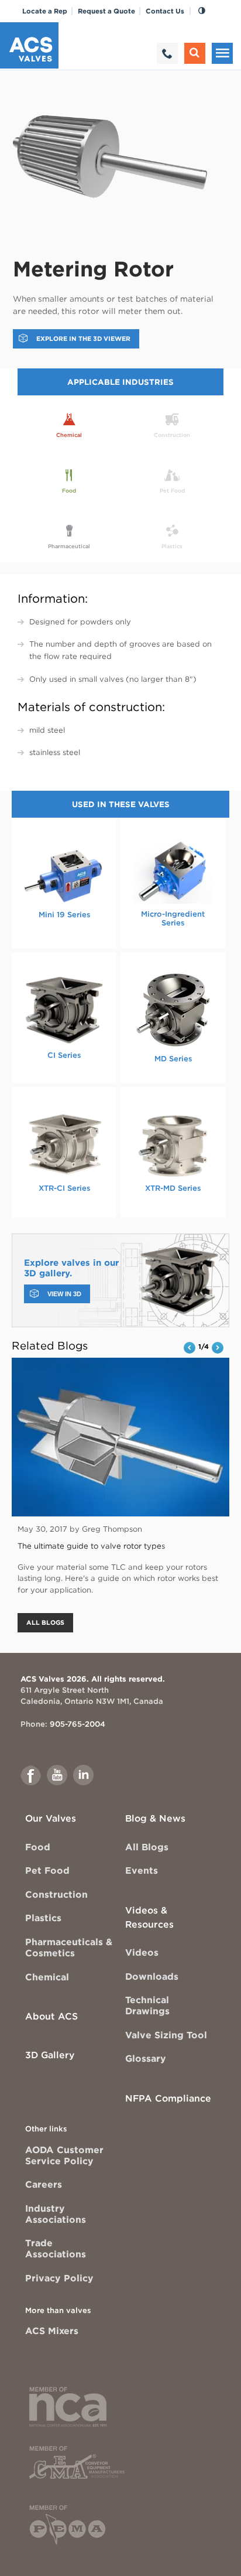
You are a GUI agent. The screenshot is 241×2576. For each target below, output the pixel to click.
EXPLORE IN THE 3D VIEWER (83, 339)
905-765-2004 (78, 1724)
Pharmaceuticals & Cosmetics (69, 1948)
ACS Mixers (52, 2331)
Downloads (152, 1977)
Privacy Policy (59, 2278)
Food (38, 1847)
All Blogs (147, 1847)
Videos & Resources (149, 1917)
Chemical (47, 1977)
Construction (56, 1895)
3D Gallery (50, 2055)
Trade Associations (56, 2249)
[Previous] (190, 1348)
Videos (142, 1953)
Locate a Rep (45, 11)
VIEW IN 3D (64, 1294)
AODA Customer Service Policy (64, 2155)
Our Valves (51, 1818)
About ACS (51, 2016)
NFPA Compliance (168, 2098)
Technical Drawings (147, 2006)
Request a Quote (106, 11)
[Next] (218, 1348)
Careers (44, 2184)
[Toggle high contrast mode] (202, 11)
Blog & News (155, 1818)
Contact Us (165, 11)
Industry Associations (56, 2214)
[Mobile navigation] (222, 53)
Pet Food (47, 1870)
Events (142, 1870)
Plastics (43, 1918)
